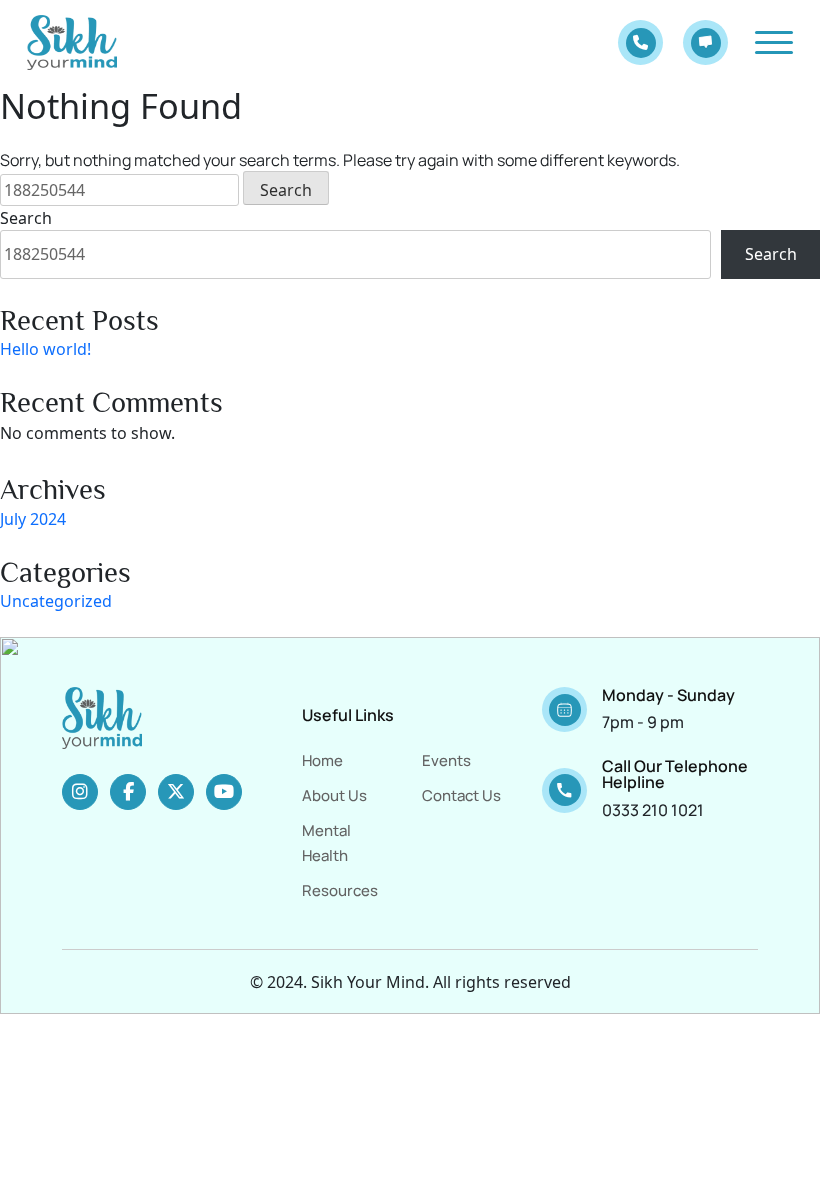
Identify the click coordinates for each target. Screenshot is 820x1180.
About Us (334, 795)
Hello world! (45, 349)
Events (446, 760)
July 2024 (33, 519)
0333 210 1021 (653, 810)
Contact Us (461, 795)
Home (322, 760)
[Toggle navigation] (774, 42)
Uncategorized (56, 601)
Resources (340, 890)
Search (26, 218)
